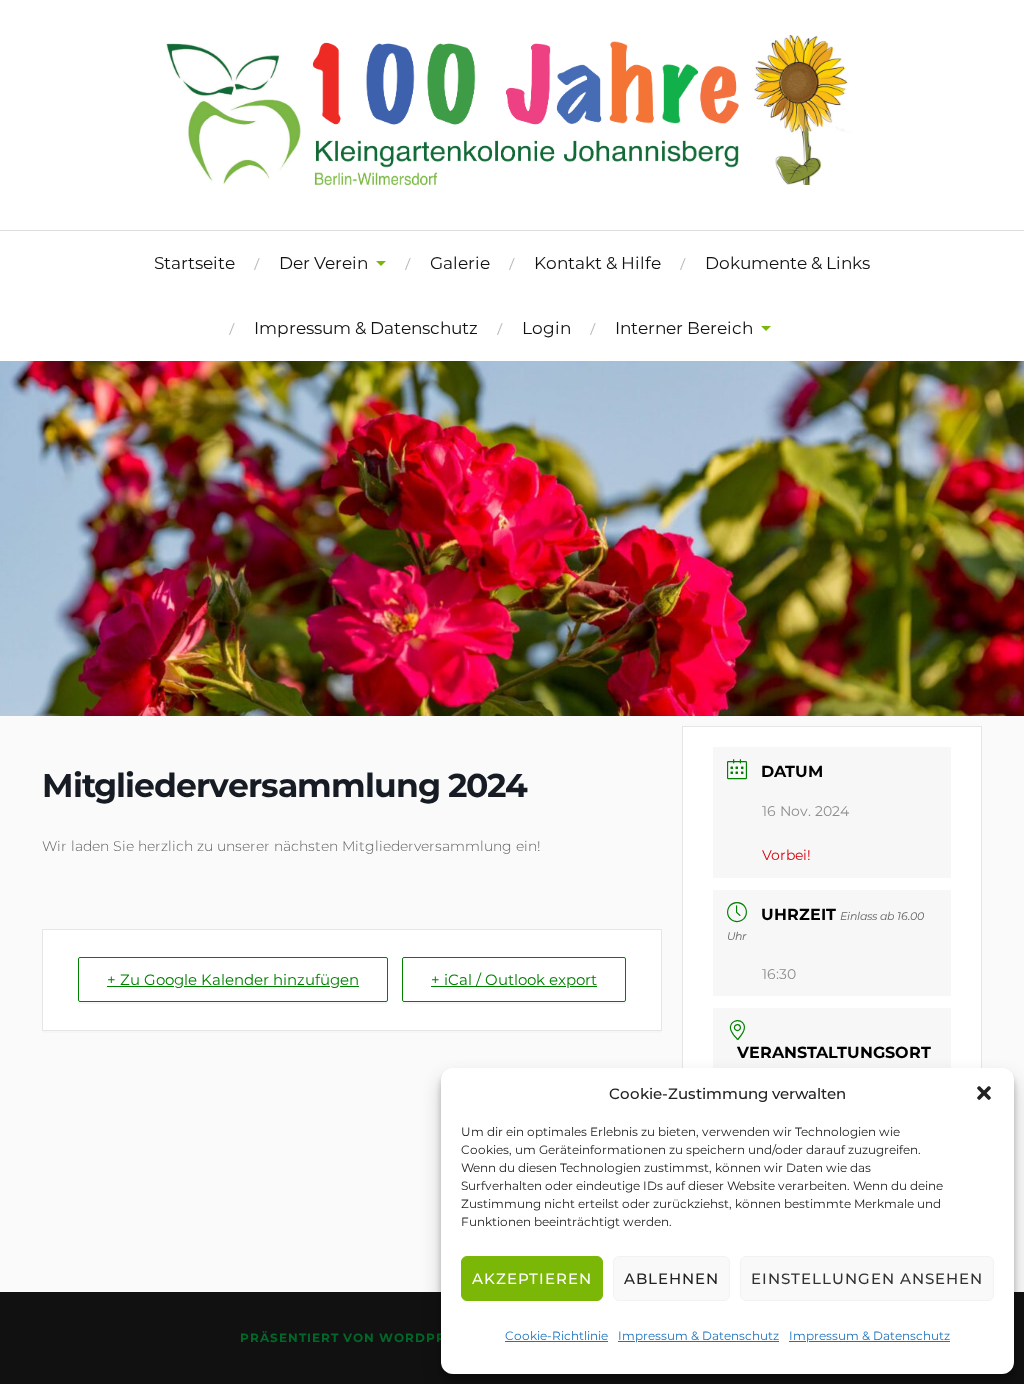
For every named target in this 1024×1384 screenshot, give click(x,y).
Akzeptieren (532, 1278)
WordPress (426, 1337)
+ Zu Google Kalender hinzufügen (233, 979)
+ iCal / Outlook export (514, 979)
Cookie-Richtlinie (556, 1335)
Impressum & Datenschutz (698, 1335)
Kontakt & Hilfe (597, 263)
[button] (984, 1093)
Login (546, 328)
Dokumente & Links (787, 263)
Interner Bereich (684, 328)
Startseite (194, 263)
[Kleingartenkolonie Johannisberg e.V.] (511, 171)
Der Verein (323, 263)
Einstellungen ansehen (867, 1278)
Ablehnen (671, 1278)
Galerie (460, 263)
